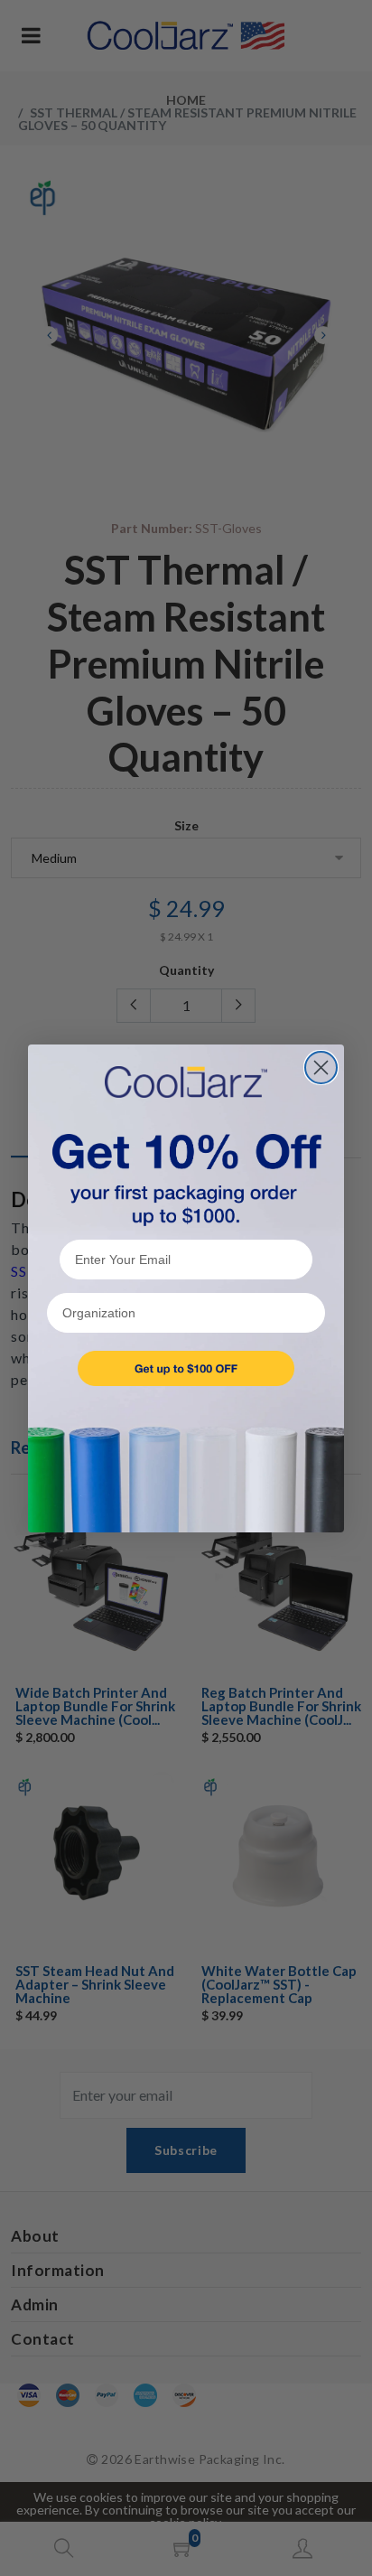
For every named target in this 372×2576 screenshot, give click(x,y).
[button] (186, 1368)
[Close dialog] (321, 1068)
